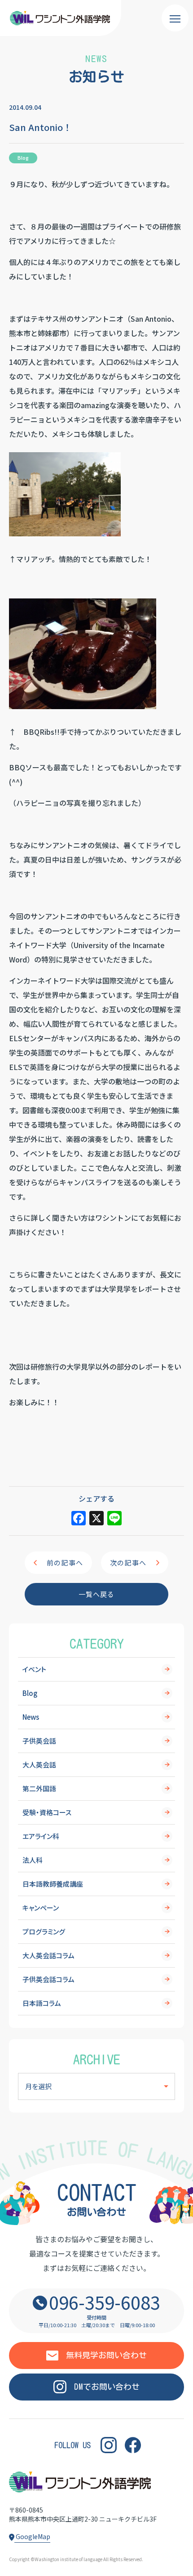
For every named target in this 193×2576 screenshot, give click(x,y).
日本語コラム (42, 2003)
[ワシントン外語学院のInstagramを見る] (109, 2445)
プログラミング (44, 1931)
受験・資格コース (47, 1812)
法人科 (33, 1860)
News (31, 1717)
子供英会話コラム (48, 1979)
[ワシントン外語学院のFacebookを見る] (133, 2445)
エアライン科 (41, 1836)
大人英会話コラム (48, 1955)
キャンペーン (41, 1908)
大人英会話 (39, 1765)
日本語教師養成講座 (53, 1884)
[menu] (175, 18)
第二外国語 (39, 1788)
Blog (30, 1693)
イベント (34, 1669)
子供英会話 (39, 1741)
